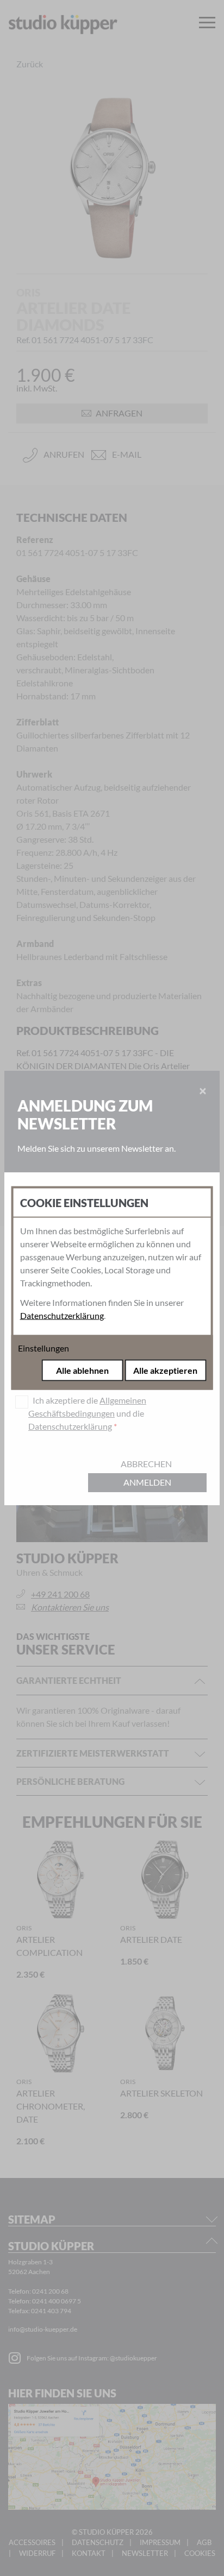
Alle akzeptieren (165, 1370)
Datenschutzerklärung (62, 1315)
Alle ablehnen (82, 1370)
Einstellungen (43, 1348)
